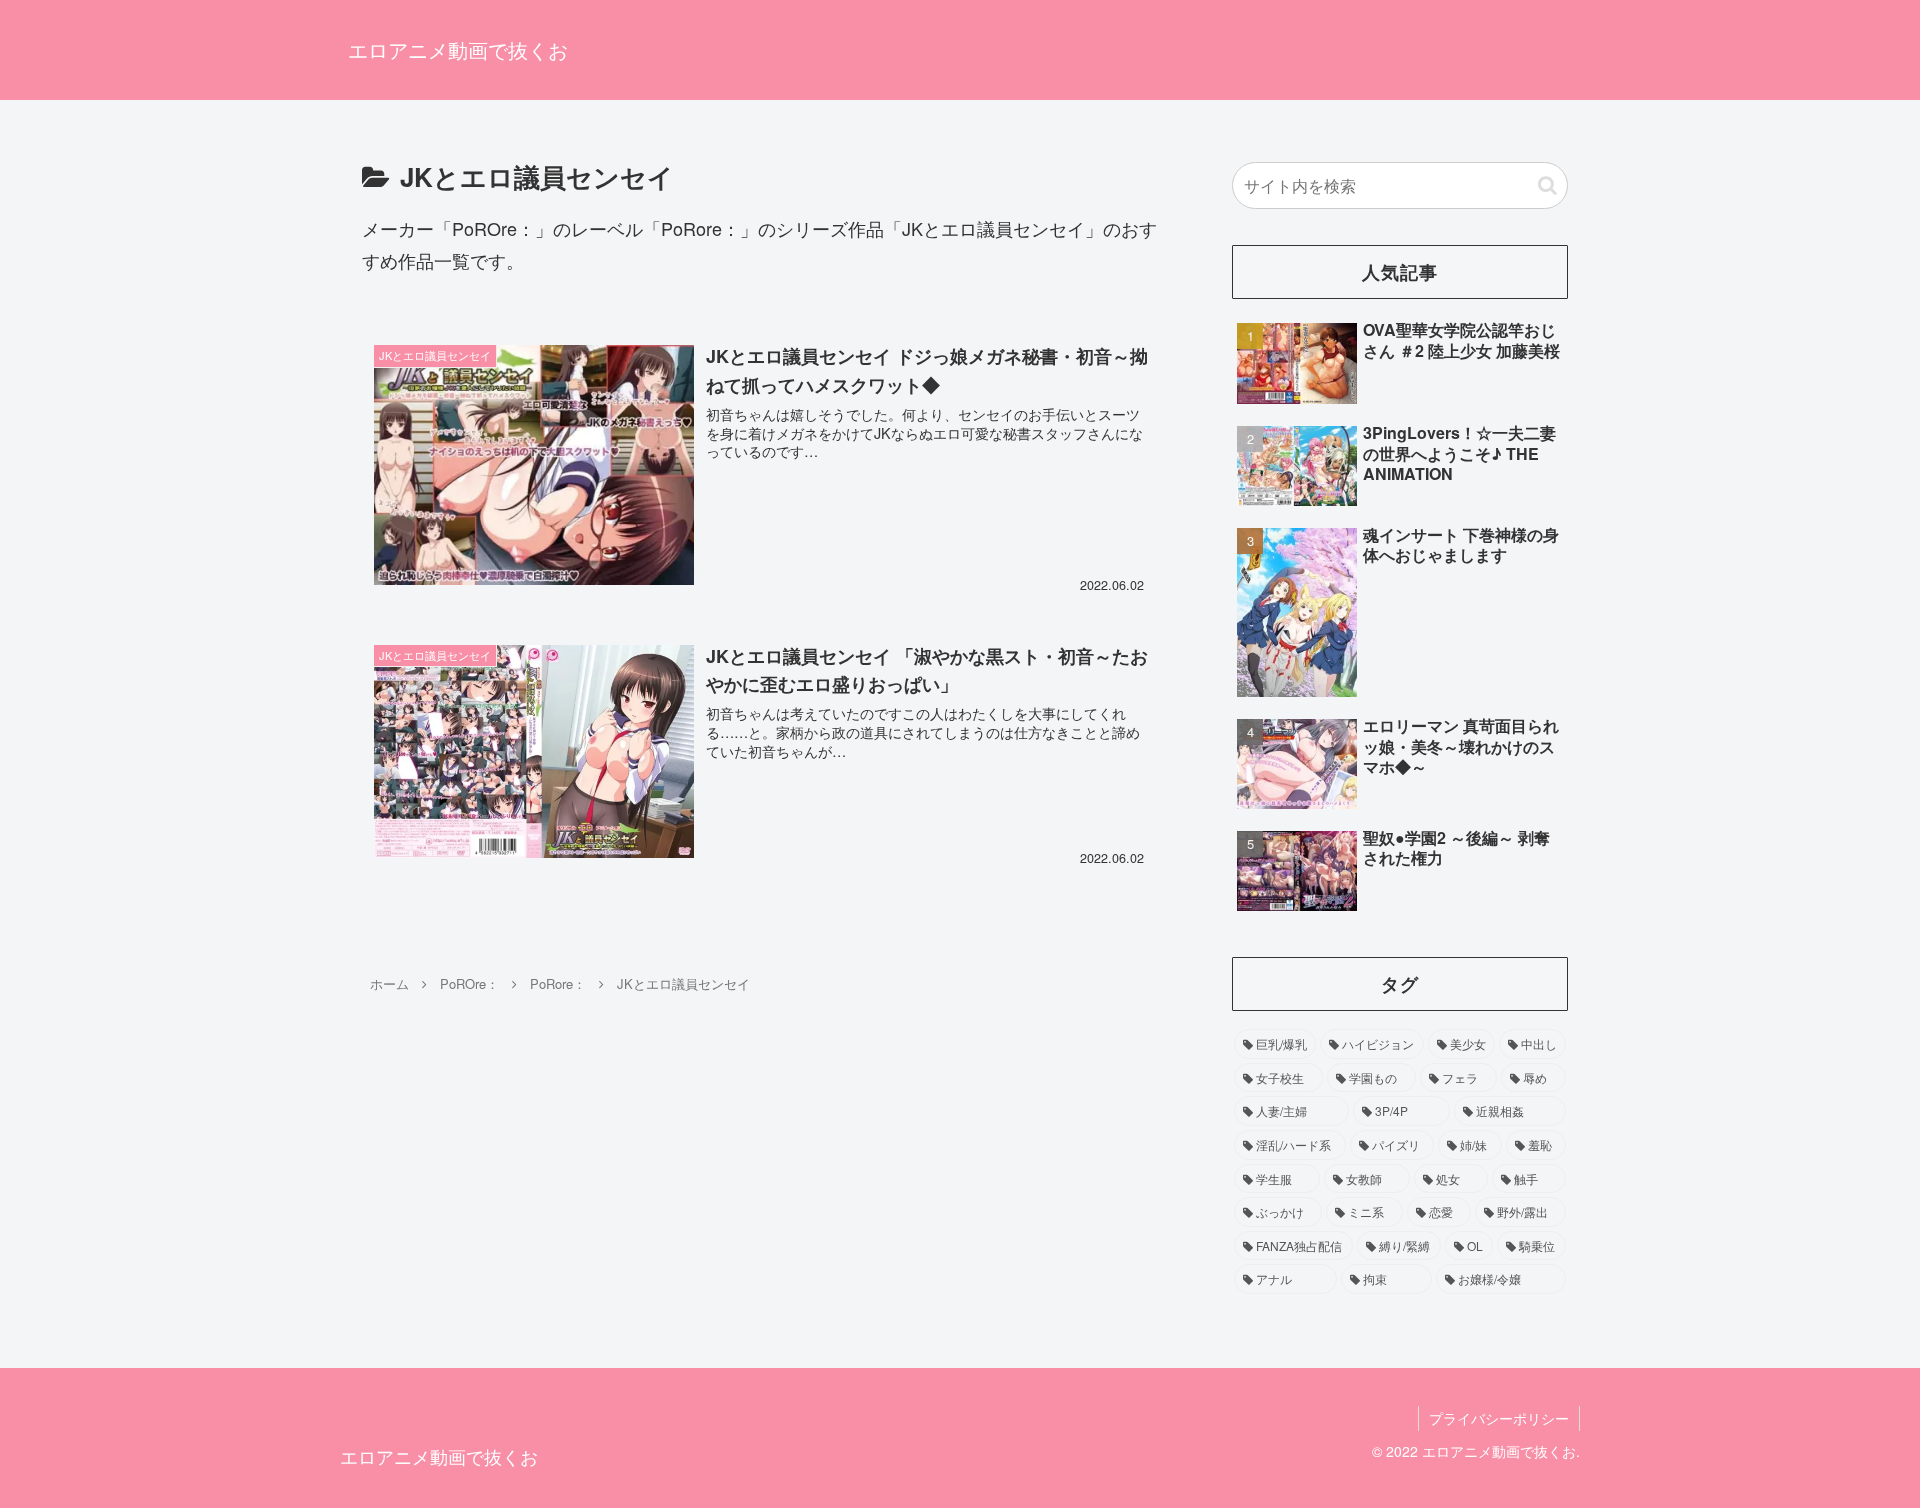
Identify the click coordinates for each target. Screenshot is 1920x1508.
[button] (1547, 185)
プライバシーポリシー (1499, 1418)
